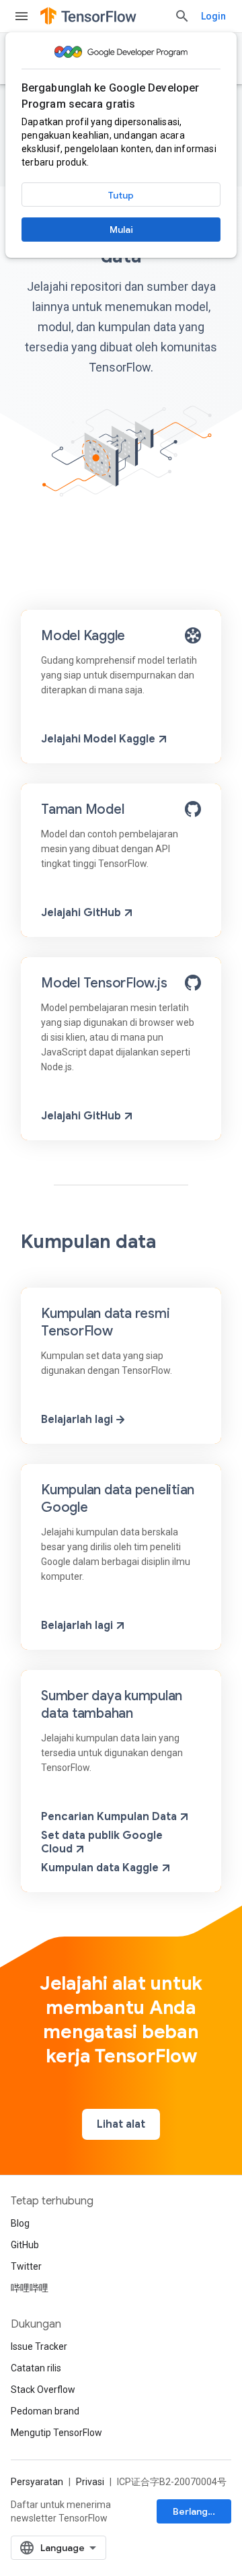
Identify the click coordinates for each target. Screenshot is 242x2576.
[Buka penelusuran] (182, 16)
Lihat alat (121, 2124)
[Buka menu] (22, 16)
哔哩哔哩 (30, 2288)
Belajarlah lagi (77, 1420)
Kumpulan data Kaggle (100, 1868)
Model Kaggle (83, 636)
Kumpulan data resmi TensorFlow (105, 1322)
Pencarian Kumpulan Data (109, 1817)
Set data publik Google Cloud (102, 1842)
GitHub (25, 2245)
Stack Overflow (43, 2390)
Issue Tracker (39, 2346)
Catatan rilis (36, 2368)
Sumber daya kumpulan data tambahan (112, 1705)
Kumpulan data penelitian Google (118, 1499)
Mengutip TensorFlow (56, 2433)
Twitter (26, 2266)
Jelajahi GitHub (81, 913)
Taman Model (82, 809)
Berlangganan (202, 2511)
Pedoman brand (45, 2411)
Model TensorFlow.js (104, 983)
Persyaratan (37, 2482)
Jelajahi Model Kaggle (98, 739)
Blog (20, 2223)
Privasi (90, 2482)
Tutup (121, 195)
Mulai (121, 230)
